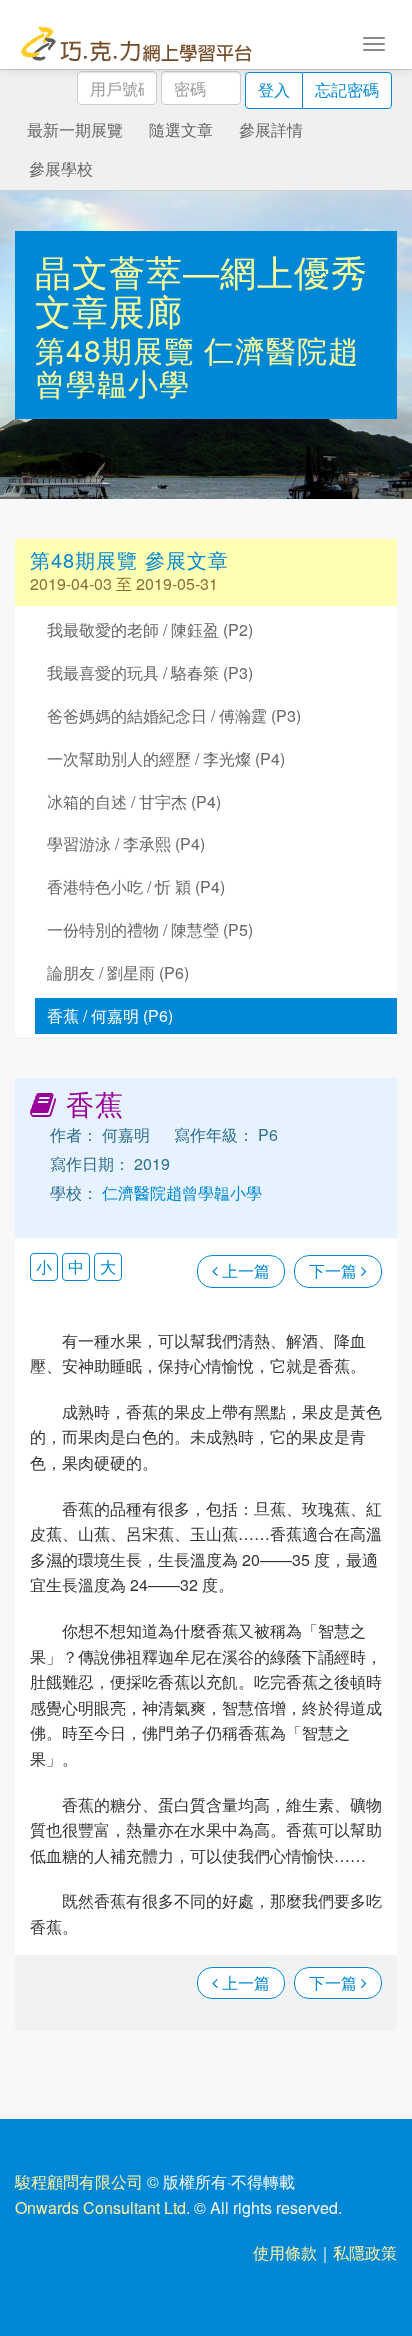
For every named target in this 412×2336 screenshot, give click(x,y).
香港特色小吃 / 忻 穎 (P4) (136, 886)
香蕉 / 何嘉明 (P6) (110, 1015)
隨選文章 (181, 129)
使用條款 (285, 2252)
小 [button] (44, 1266)
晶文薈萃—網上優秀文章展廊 (201, 290)
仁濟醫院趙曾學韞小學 (180, 1192)
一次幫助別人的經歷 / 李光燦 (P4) (166, 758)
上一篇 (244, 1270)
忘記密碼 (347, 89)
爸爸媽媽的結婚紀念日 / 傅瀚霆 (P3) (174, 715)
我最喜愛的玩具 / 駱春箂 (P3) (150, 672)
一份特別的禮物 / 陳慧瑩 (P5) (150, 929)
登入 (274, 89)
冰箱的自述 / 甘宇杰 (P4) (134, 801)
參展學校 (61, 168)
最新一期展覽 (75, 129)
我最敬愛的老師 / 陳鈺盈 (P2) (150, 629)
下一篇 (335, 1270)
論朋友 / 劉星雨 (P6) (118, 972)
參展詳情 (271, 129)
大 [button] (108, 1266)
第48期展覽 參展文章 (129, 559)
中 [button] (76, 1266)
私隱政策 (365, 2252)
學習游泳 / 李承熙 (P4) (126, 843)
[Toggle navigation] (374, 42)
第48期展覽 (119, 349)
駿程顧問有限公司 (79, 2181)
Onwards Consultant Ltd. (102, 2207)
